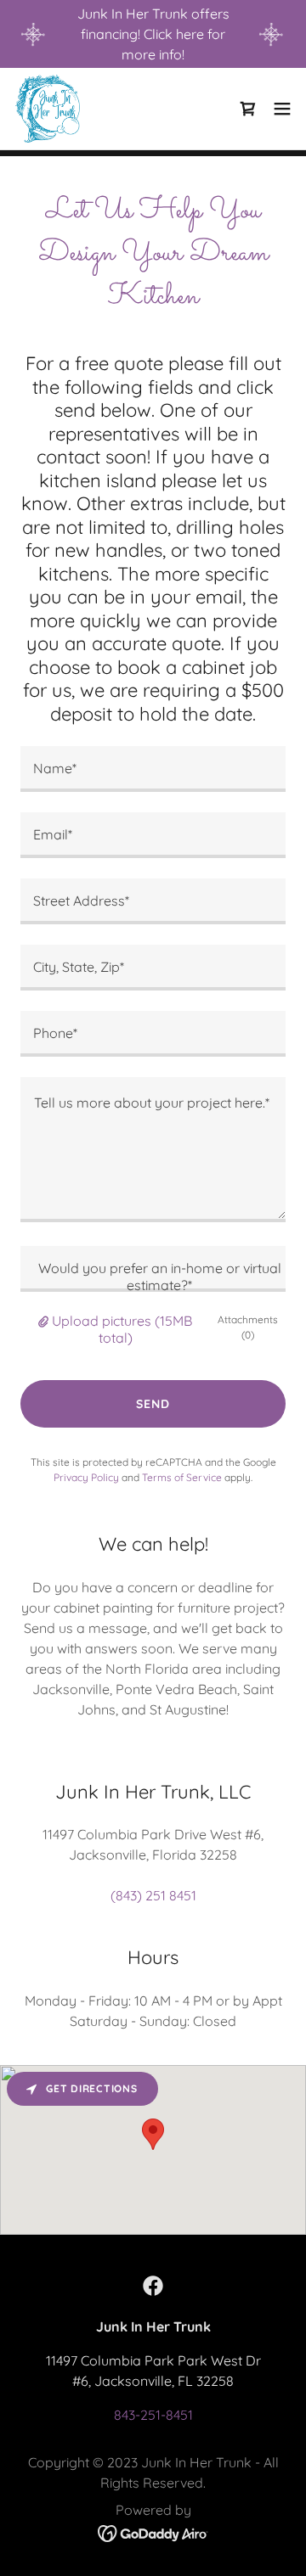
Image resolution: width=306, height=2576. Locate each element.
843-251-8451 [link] (153, 2415)
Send (153, 1404)
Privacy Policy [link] (86, 1477)
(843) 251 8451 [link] (153, 1895)
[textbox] (153, 769)
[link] (48, 109)
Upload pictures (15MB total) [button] (122, 1329)
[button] (282, 109)
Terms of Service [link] (182, 1477)
